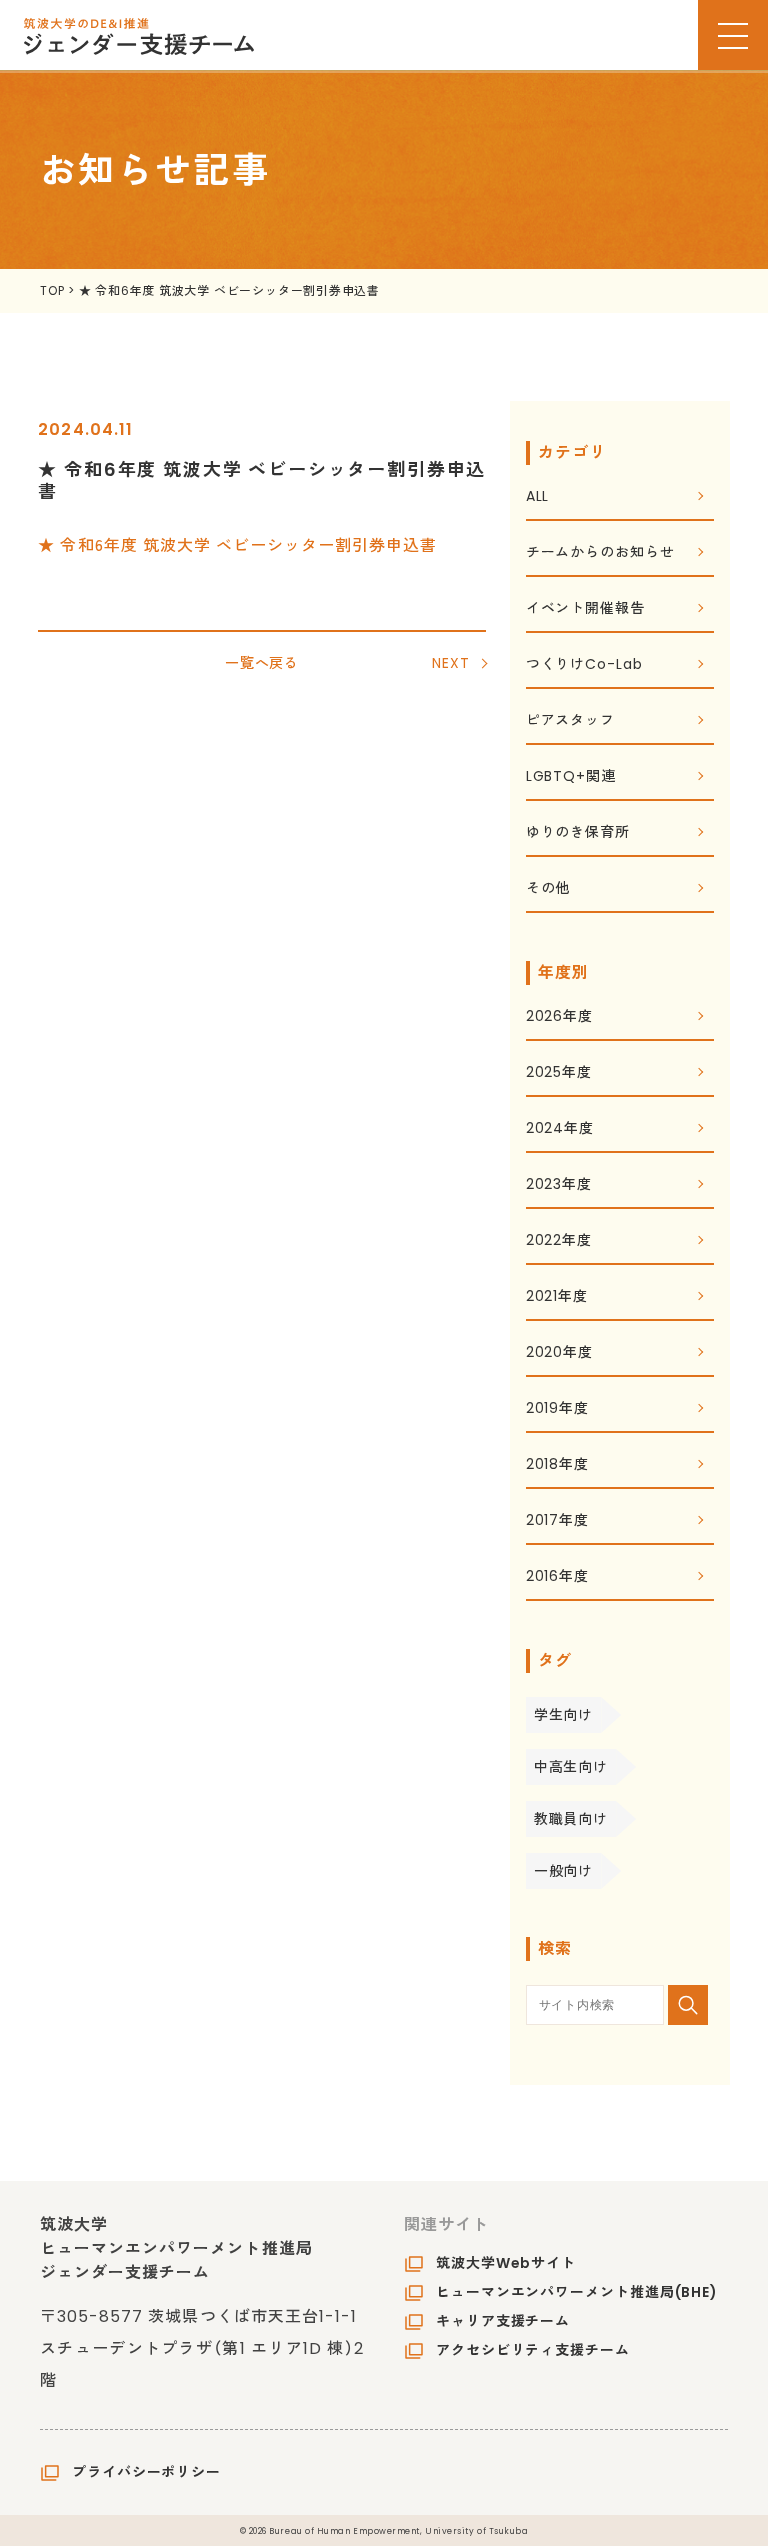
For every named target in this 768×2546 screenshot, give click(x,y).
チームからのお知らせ (600, 553)
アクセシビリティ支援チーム (533, 2350)
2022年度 (559, 1241)
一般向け (564, 1871)
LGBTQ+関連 (571, 777)
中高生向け (571, 1767)
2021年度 (557, 1297)
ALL (538, 497)
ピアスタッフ (570, 721)
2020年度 (559, 1353)
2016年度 (557, 1577)
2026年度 (559, 1017)
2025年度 (559, 1073)
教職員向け (571, 1819)
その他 (548, 889)
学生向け (564, 1715)
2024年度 (560, 1129)
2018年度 (557, 1465)
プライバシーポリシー (146, 2472)
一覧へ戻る (262, 663)
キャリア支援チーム (503, 2321)
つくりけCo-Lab (584, 665)
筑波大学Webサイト (506, 2263)
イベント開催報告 (585, 609)
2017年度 (557, 1521)
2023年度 (559, 1185)
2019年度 (557, 1409)
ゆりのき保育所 (578, 833)
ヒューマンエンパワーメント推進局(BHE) (577, 2292)
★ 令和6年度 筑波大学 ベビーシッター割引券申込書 (237, 544)
